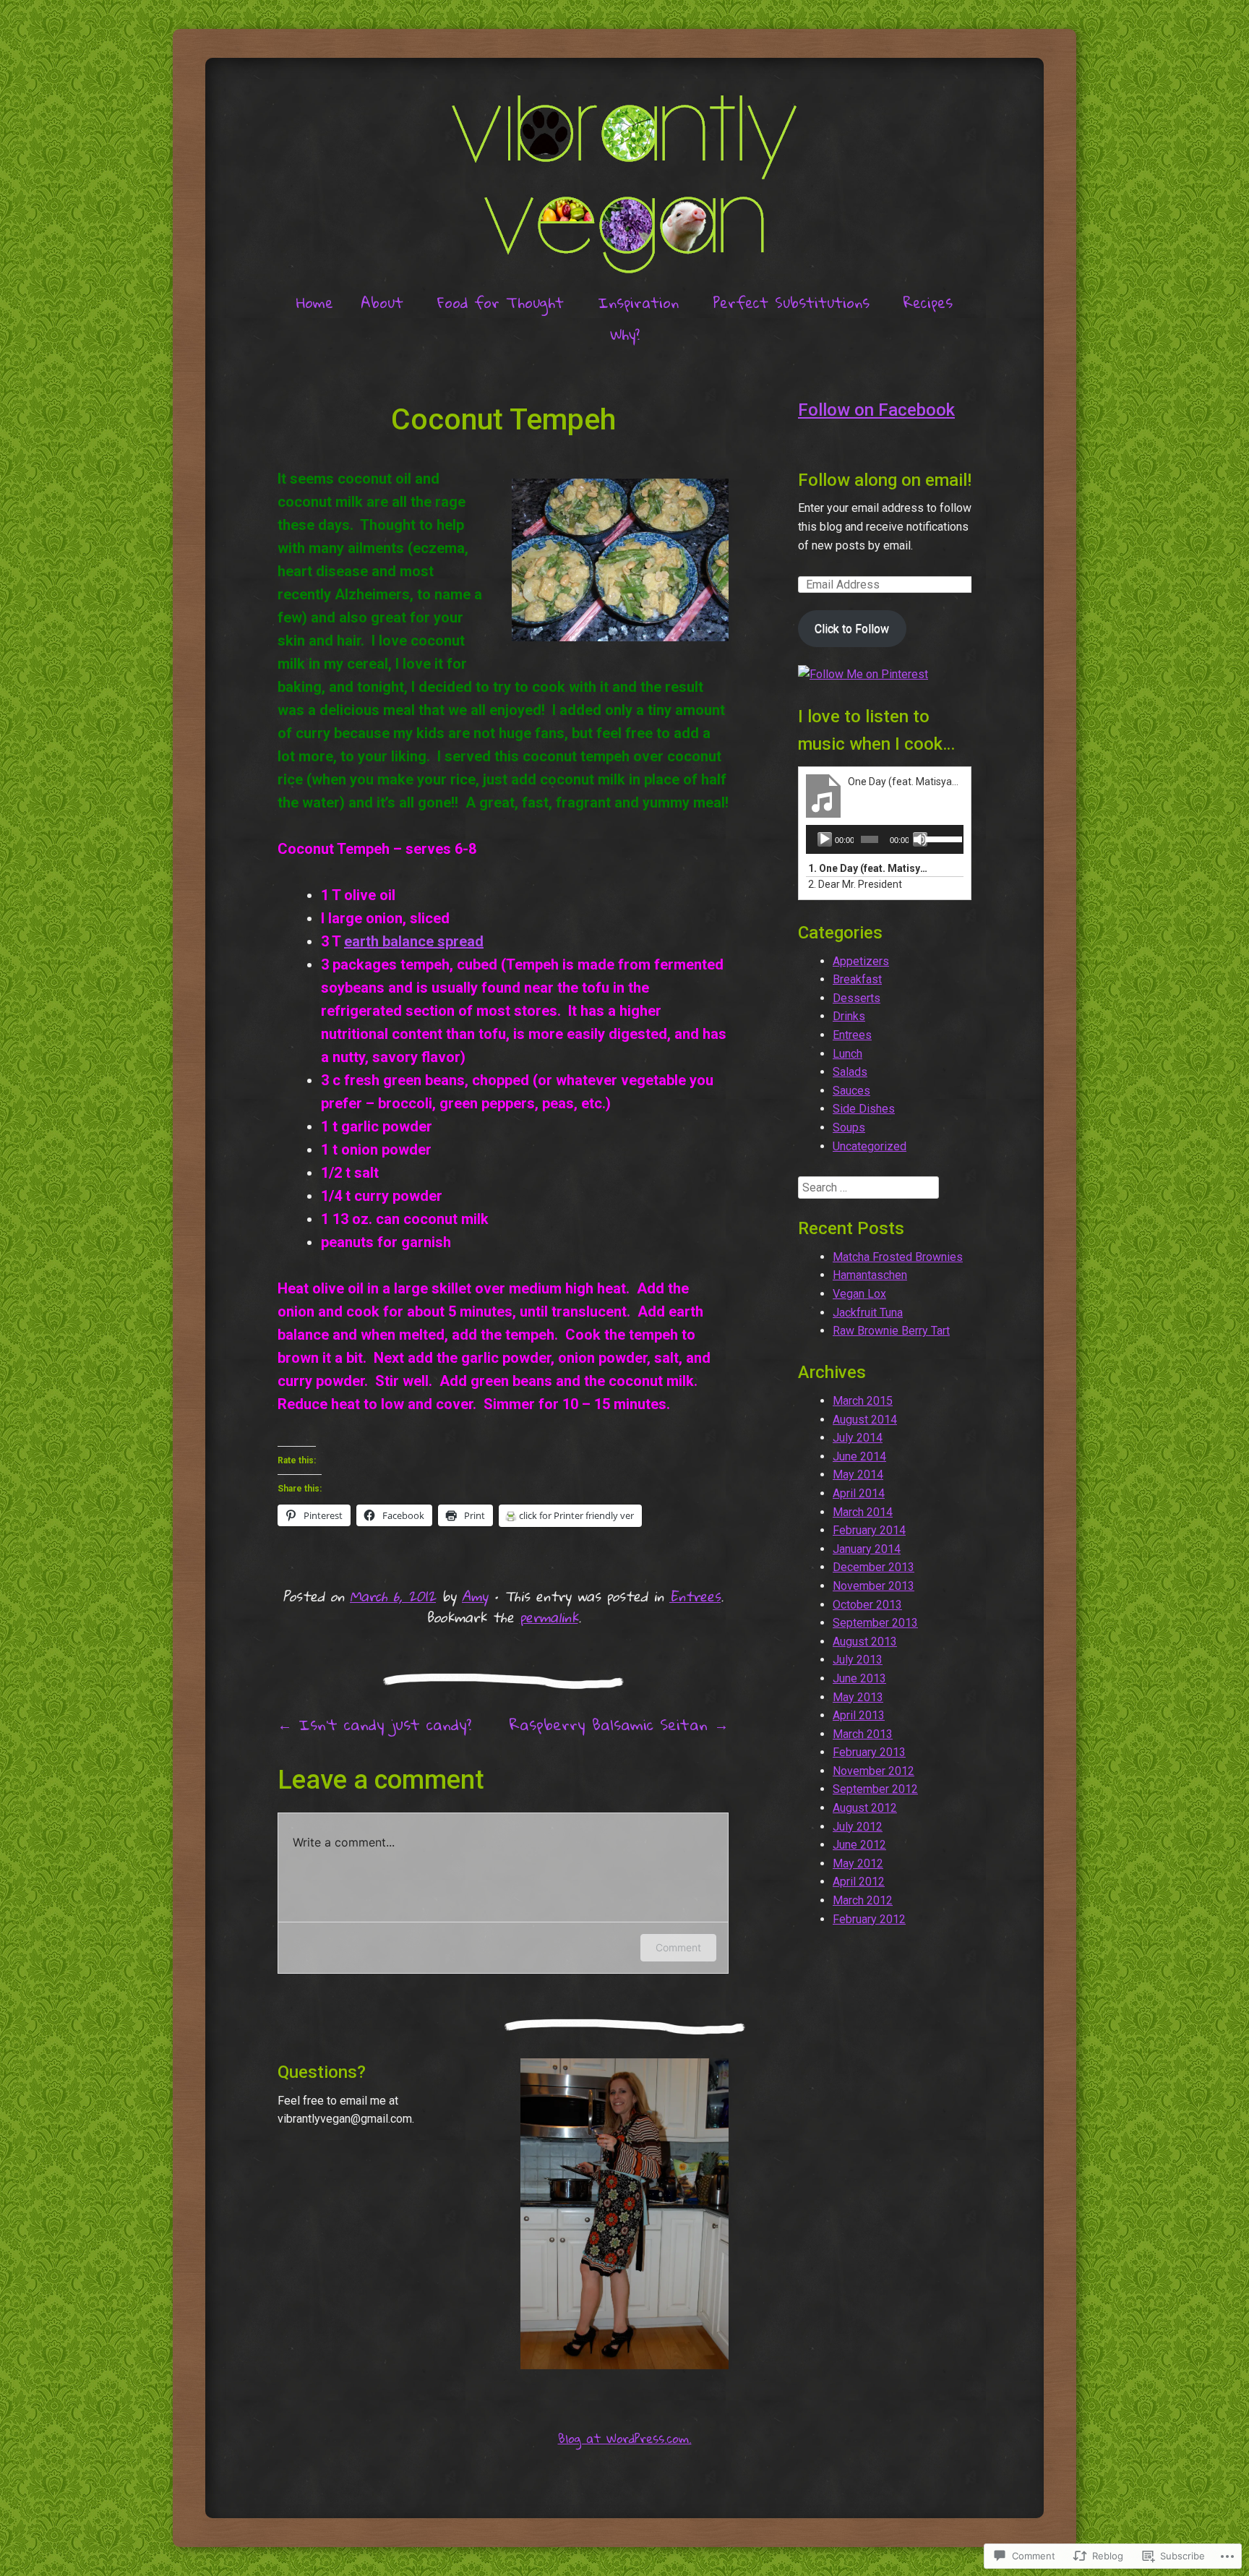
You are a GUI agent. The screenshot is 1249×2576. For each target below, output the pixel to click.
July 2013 (858, 1660)
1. (870, 868)
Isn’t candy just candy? (374, 1724)
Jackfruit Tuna (868, 1313)
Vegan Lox (859, 1294)
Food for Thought (501, 302)
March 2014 (863, 1512)
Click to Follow (852, 629)
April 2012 (859, 1882)
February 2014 (869, 1530)
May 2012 (858, 1863)
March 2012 (863, 1900)
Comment (678, 1947)
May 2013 (858, 1697)
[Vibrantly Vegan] (624, 177)
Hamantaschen (870, 1275)
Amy (475, 1596)
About (382, 302)
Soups (849, 1127)
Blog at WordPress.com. (625, 2438)
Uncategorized (870, 1146)
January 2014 (867, 1549)
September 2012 (875, 1789)
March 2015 (863, 1401)
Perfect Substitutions (791, 302)
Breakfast (857, 979)
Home (315, 302)
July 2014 (858, 1438)
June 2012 (859, 1845)
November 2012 (874, 1771)
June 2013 (859, 1678)
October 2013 (867, 1605)
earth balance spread (414, 941)
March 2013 (863, 1734)
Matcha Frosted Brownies (898, 1257)
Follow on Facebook (876, 410)
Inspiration (638, 302)
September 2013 (875, 1623)
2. (855, 884)
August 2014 (865, 1420)
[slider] (941, 838)
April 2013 (859, 1715)
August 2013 (865, 1642)
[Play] (825, 839)
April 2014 (859, 1493)
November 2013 (874, 1586)
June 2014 (859, 1456)
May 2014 (858, 1475)
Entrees (695, 1596)
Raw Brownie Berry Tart (891, 1331)
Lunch (847, 1054)
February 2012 (869, 1919)
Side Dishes (864, 1109)
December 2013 (874, 1567)
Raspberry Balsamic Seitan (619, 1724)
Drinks (849, 1016)
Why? (625, 334)
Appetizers (861, 961)
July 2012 (858, 1827)
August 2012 (865, 1808)
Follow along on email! (885, 480)
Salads (850, 1072)
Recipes (928, 302)
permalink (549, 1617)
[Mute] (920, 839)
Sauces (851, 1091)
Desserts (857, 998)
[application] (885, 839)
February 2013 (869, 1752)
